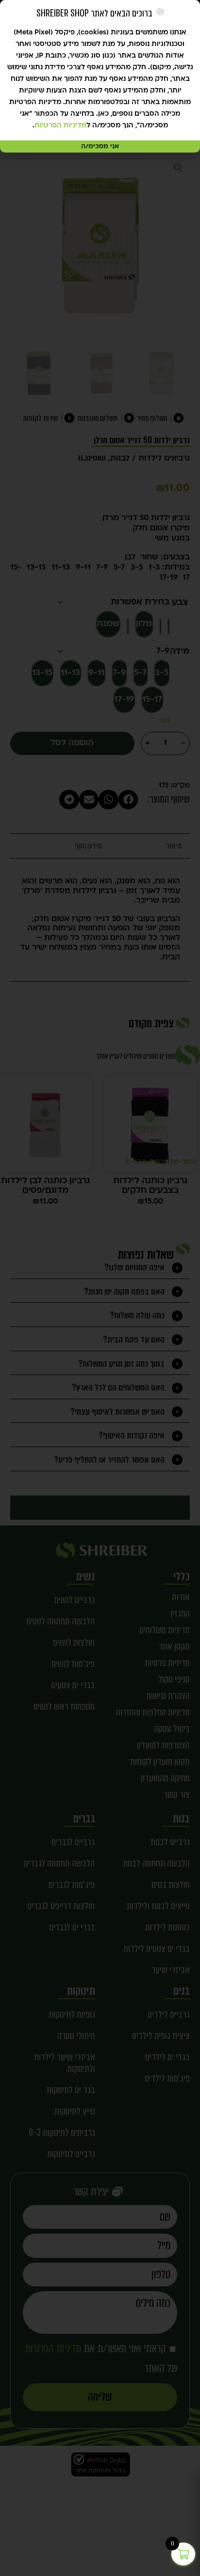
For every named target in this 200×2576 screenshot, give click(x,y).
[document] (100, 1288)
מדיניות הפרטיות (60, 126)
